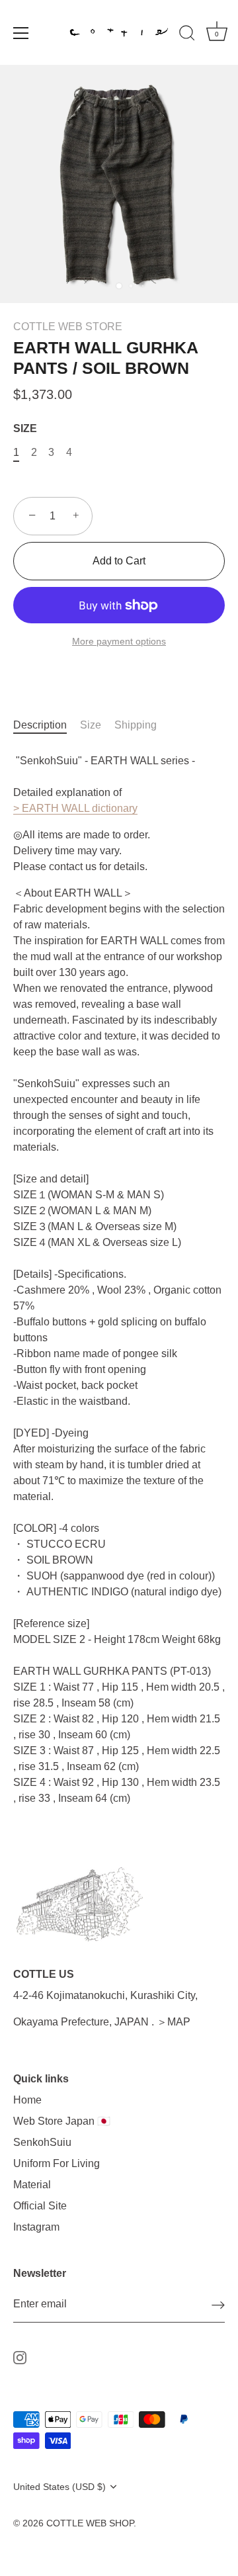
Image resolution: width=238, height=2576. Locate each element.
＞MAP (174, 2022)
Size (91, 725)
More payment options (119, 641)
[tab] (47, 725)
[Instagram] (20, 2357)
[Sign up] (218, 2305)
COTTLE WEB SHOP (90, 2523)
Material (32, 2185)
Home (27, 2100)
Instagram (36, 2227)
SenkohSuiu (42, 2142)
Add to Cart (119, 561)
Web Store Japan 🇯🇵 (62, 2121)
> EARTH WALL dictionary (75, 808)
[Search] (187, 35)
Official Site (40, 2206)
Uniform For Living (57, 2163)
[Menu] (21, 33)
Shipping (136, 725)
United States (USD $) (59, 2487)
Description (40, 725)
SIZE (25, 428)
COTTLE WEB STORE (68, 327)
